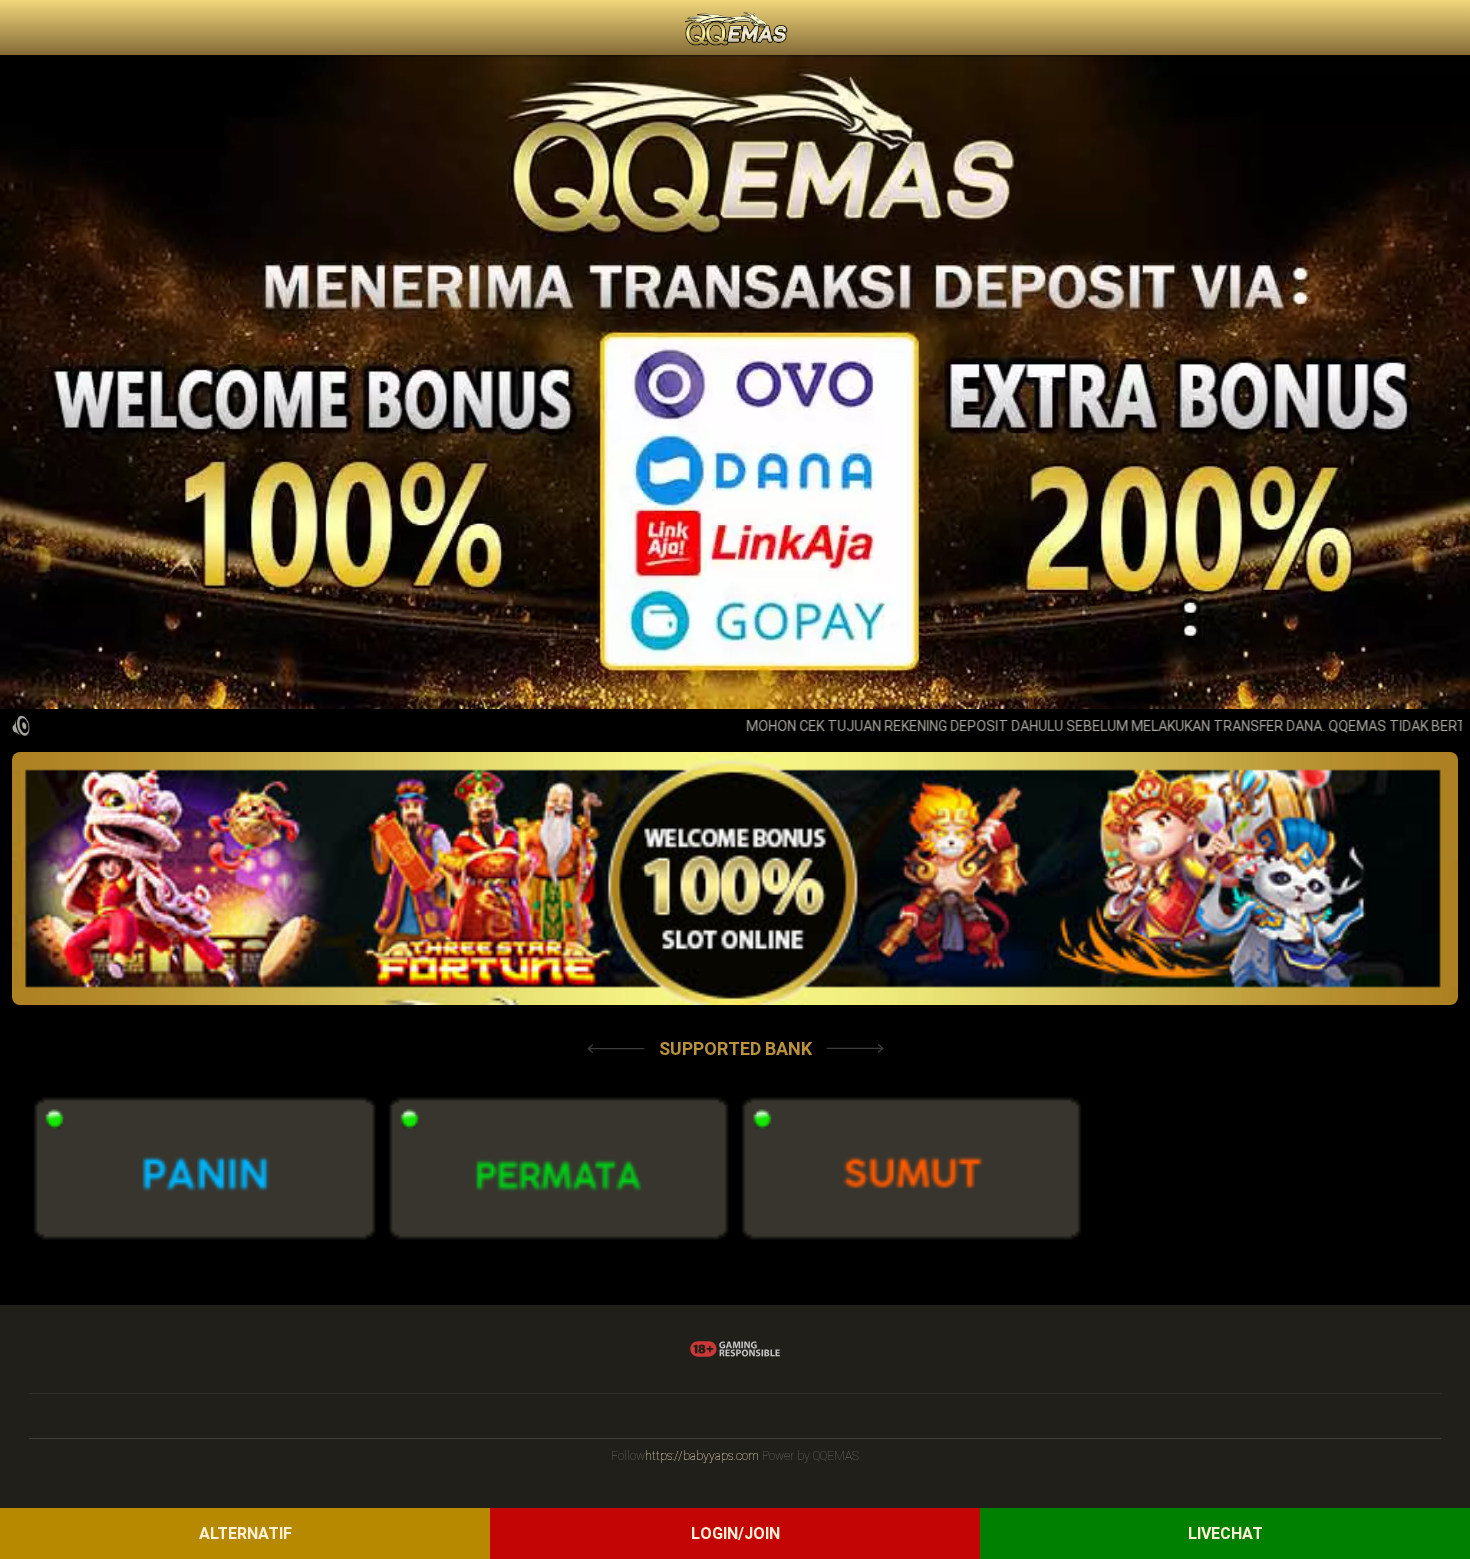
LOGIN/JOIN (735, 1533)
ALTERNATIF (245, 1533)
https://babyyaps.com (702, 1456)
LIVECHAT (1225, 1533)
